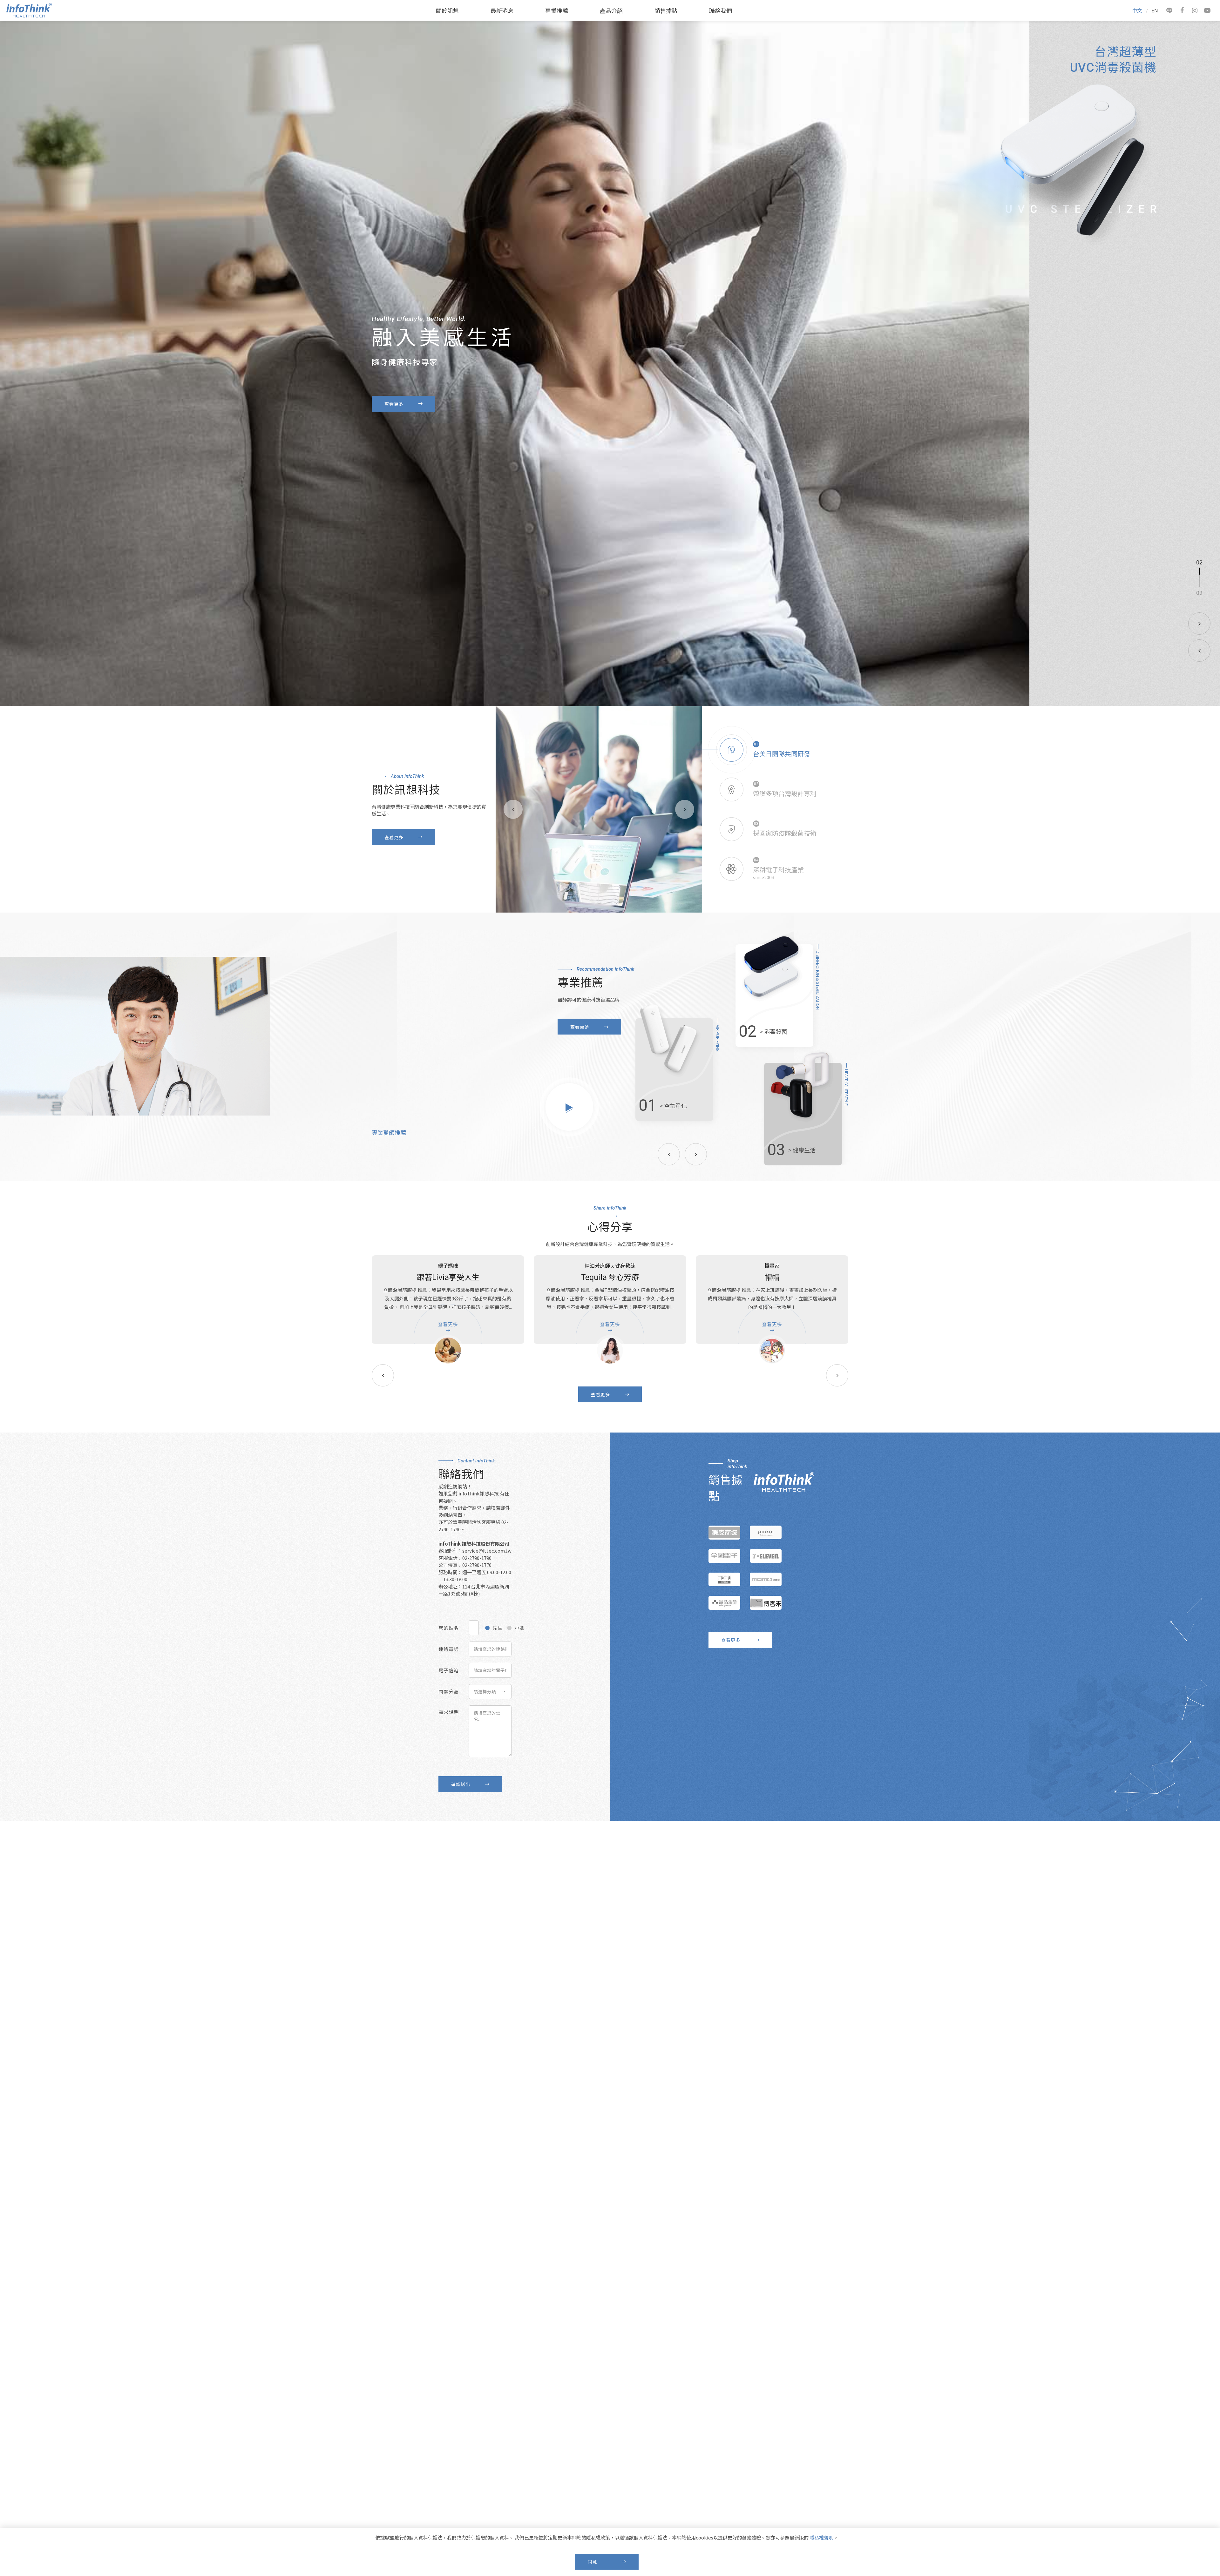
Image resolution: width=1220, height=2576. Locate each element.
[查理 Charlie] (610, 1351)
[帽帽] (448, 1351)
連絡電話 (449, 1649)
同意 (593, 2562)
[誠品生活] (724, 1603)
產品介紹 (611, 10)
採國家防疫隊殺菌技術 (785, 833)
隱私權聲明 (821, 2537)
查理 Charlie (610, 1277)
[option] (610, 363)
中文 (1137, 10)
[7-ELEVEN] (766, 1556)
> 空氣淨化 (673, 1105)
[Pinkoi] (766, 1533)
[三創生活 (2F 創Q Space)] (724, 1580)
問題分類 (449, 1692)
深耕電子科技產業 (778, 870)
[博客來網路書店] (766, 1603)
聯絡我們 (721, 10)
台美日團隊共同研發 (782, 754)
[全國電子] (724, 1556)
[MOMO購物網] (766, 1580)
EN (1155, 10)
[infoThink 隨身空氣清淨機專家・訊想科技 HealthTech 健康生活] (29, 15)
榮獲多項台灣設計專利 (785, 793)
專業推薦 (557, 10)
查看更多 (394, 410)
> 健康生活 (802, 1150)
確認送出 (461, 1784)
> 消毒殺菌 (773, 1031)
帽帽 (448, 1277)
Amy (772, 1277)
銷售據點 (666, 10)
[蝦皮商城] (724, 1533)
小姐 (519, 1628)
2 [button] (1201, 563)
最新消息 (502, 10)
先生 (498, 1628)
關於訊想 (447, 10)
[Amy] (772, 1351)
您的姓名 (449, 1628)
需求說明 (449, 1712)
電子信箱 (449, 1670)
